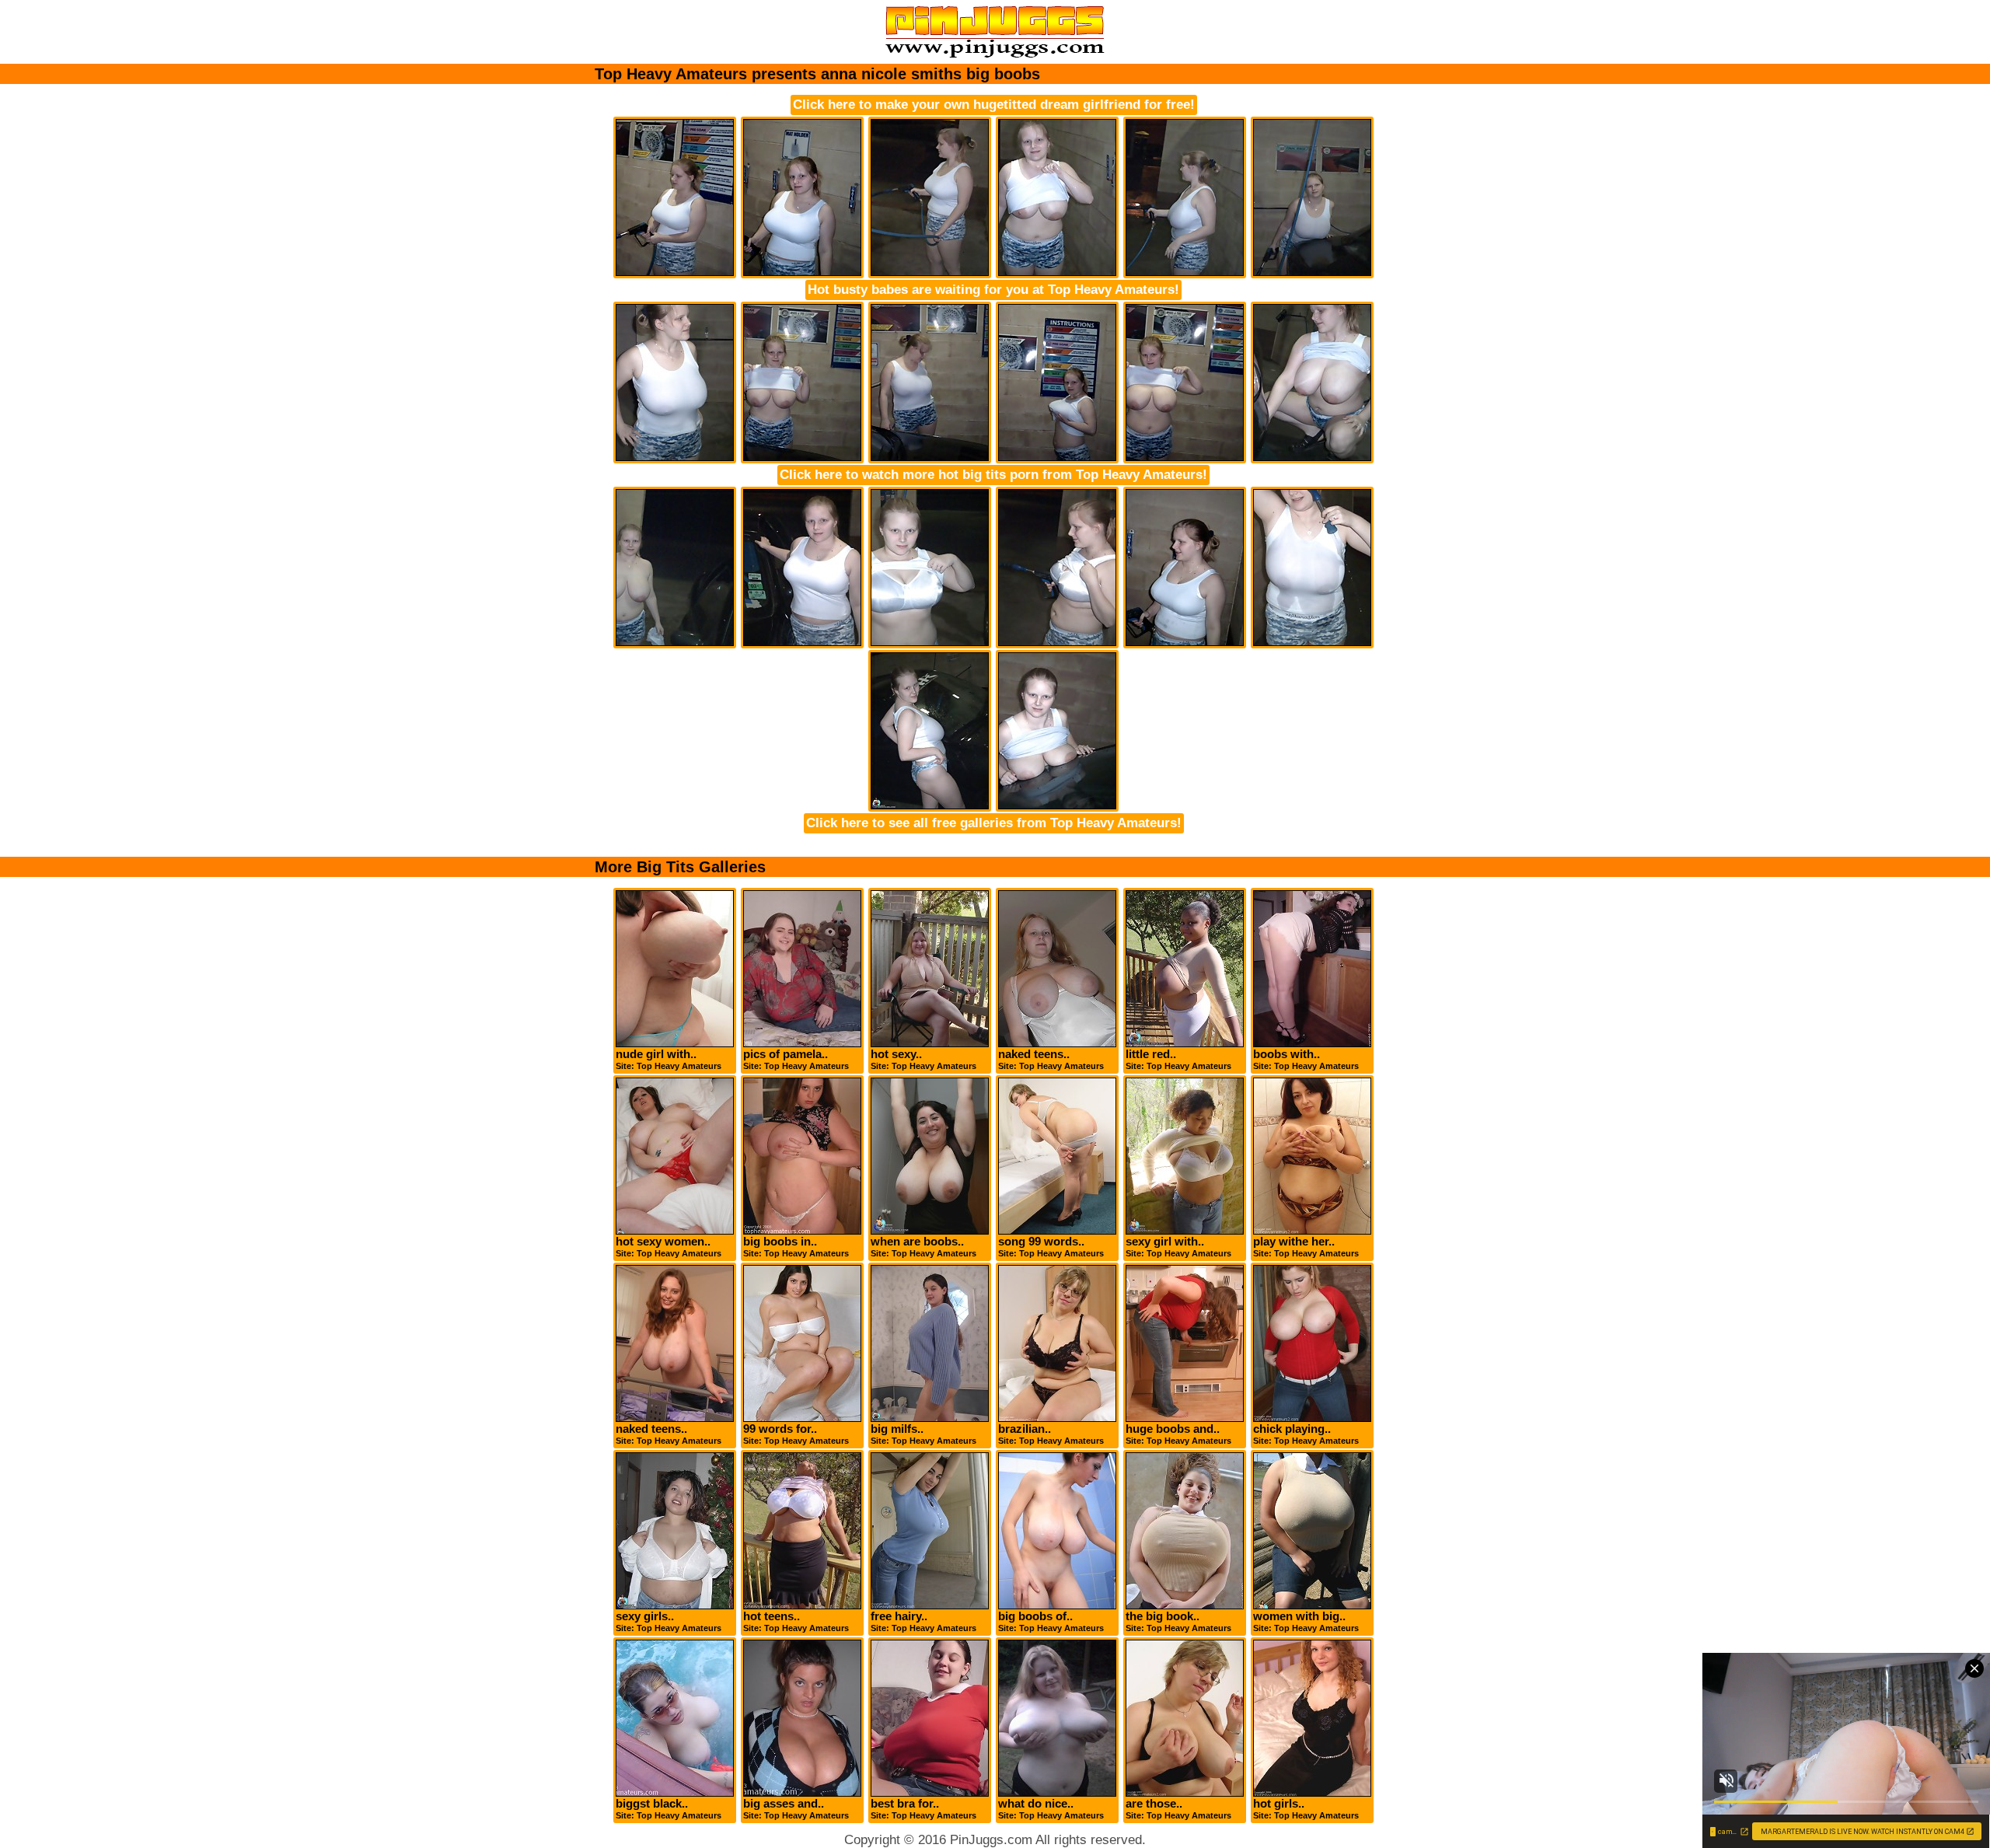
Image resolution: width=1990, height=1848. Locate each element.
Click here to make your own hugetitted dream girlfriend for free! (994, 105)
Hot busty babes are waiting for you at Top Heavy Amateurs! (993, 290)
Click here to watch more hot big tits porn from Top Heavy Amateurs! (993, 475)
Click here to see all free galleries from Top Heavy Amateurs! (994, 823)
